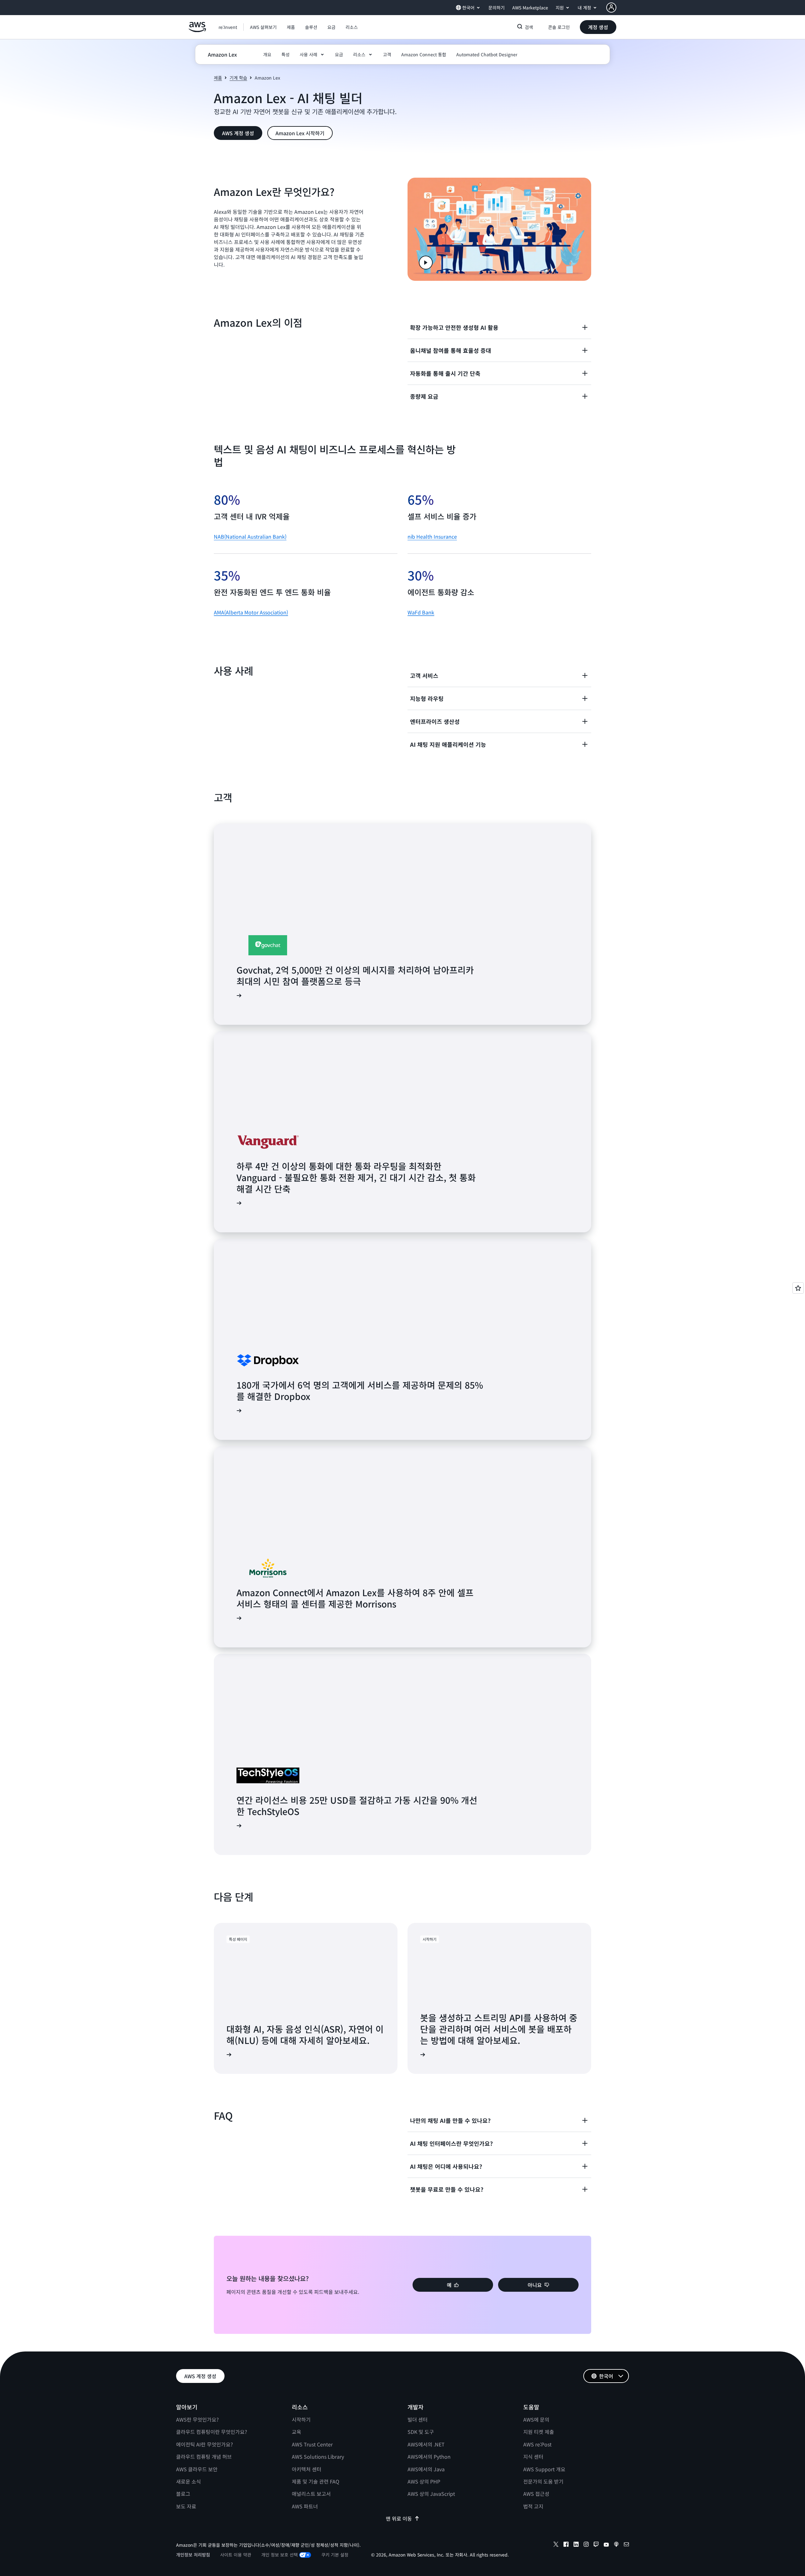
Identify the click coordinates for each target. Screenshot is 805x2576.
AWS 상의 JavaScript (431, 2494)
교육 (297, 2432)
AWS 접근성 (536, 2494)
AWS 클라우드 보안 (197, 2469)
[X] (556, 2545)
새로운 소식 (189, 2481)
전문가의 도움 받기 (543, 2481)
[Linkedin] (576, 2545)
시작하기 (301, 2419)
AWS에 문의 (536, 2419)
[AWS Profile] (611, 8)
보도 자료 (186, 2506)
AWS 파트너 (305, 2506)
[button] (263, 27)
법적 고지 (533, 2506)
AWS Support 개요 (544, 2469)
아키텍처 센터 (307, 2469)
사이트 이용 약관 (236, 2555)
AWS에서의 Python (429, 2457)
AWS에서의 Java (426, 2469)
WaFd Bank (421, 612)
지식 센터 (533, 2457)
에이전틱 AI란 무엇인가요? (205, 2444)
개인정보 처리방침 (193, 2555)
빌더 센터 (418, 2419)
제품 (218, 78)
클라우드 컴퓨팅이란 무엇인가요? (212, 2432)
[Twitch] (596, 2545)
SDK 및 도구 (421, 2432)
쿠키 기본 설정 (335, 2555)
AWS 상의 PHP (424, 2481)
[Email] (626, 2545)
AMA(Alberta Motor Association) (251, 612)
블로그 (183, 2494)
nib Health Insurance (432, 536)
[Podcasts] (616, 2545)
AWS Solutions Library (318, 2457)
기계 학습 (238, 78)
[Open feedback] (798, 1288)
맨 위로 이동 (399, 2518)
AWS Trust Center (312, 2444)
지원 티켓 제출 (539, 2432)
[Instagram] (586, 2545)
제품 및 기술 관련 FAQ (316, 2481)
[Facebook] (566, 2545)
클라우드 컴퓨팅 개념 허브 (204, 2457)
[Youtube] (606, 2545)
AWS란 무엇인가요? (197, 2419)
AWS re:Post (537, 2444)
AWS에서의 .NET (426, 2444)
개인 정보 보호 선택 (280, 2555)
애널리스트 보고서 (311, 2494)
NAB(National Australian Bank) (250, 536)
